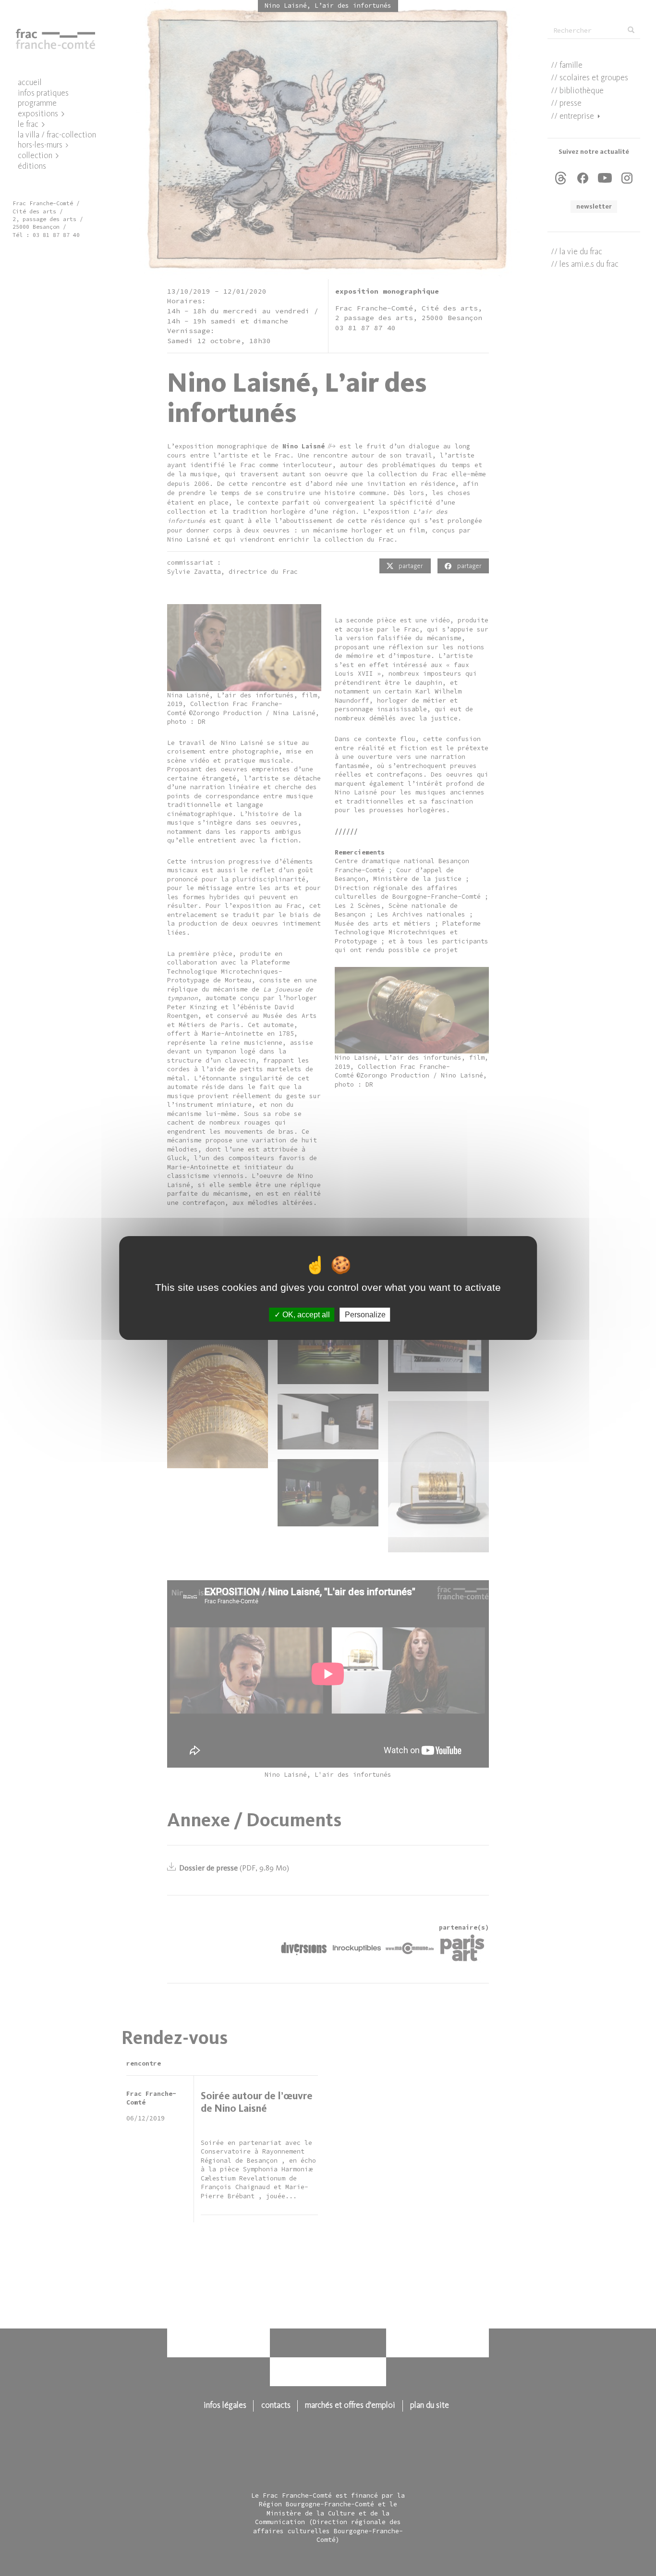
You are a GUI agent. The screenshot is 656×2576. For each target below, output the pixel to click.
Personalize (365, 1315)
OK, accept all (305, 1315)
